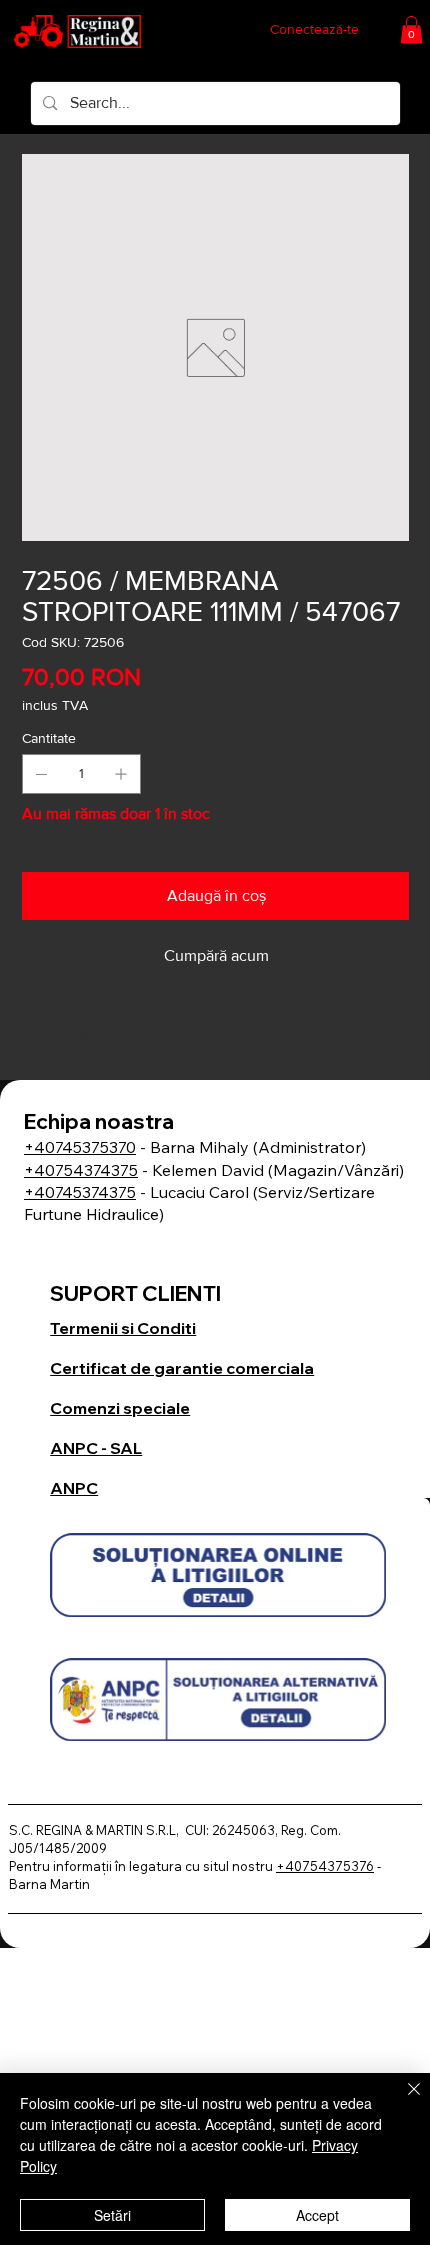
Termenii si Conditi (123, 1328)
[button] (411, 29)
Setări (112, 2215)
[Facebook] (56, 1038)
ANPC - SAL (96, 1448)
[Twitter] (84, 1038)
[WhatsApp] (32, 1038)
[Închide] (402, 2101)
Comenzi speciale (120, 1408)
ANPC (74, 1488)
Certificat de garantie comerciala (182, 1368)
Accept (317, 2215)
